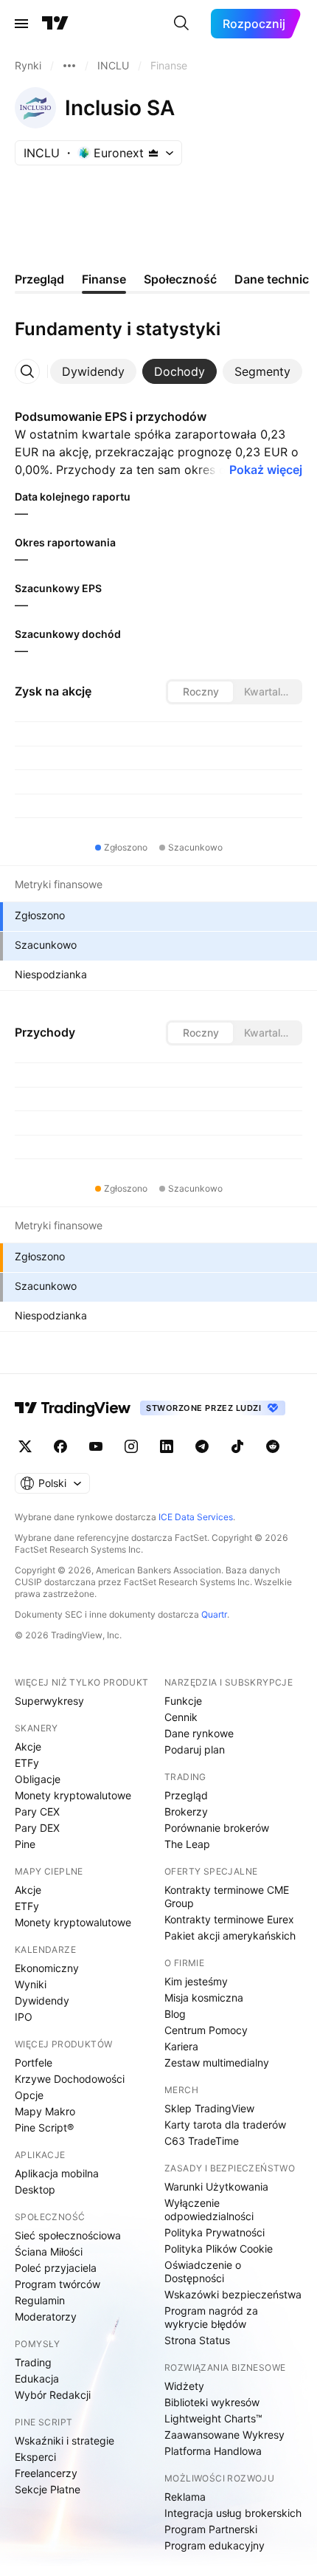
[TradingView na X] (25, 1446)
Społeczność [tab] (180, 279)
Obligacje (38, 1779)
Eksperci (35, 2457)
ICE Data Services (196, 1517)
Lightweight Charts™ (213, 2418)
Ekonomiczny (47, 1968)
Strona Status (197, 2340)
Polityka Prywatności (215, 2232)
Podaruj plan (195, 1749)
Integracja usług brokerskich (233, 2513)
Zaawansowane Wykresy (224, 2435)
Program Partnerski (211, 2529)
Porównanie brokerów (217, 1828)
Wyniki (31, 1984)
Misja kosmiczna (204, 1998)
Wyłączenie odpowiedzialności (209, 2209)
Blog (175, 2014)
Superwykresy (49, 1701)
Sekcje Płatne (48, 2489)
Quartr (214, 1614)
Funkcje (183, 1701)
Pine (25, 1844)
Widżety (184, 2386)
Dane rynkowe (199, 1733)
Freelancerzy (46, 2473)
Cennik (181, 1717)
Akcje (28, 1746)
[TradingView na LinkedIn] (167, 1446)
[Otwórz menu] (21, 24)
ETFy (27, 1763)
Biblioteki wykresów (212, 2402)
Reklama (185, 2497)
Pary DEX (37, 1828)
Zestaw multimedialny (217, 2062)
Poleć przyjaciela (56, 2268)
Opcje (29, 2095)
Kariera (181, 2046)
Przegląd (186, 1795)
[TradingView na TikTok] (237, 1446)
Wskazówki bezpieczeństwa (233, 2294)
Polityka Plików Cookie (219, 2249)
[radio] (201, 692)
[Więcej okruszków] (69, 66)
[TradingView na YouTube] (96, 1446)
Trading (33, 2362)
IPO (24, 2017)
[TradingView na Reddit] (273, 1446)
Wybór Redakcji (53, 2395)
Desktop (35, 2189)
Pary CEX (37, 1811)
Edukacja (37, 2378)
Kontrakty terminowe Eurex (229, 1919)
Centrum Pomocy (206, 2030)
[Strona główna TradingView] (55, 24)
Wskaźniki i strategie (65, 2441)
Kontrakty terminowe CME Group (227, 1896)
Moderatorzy (46, 2316)
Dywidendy (42, 2000)
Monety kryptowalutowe (73, 1795)
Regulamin (40, 2300)
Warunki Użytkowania (216, 2187)
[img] (153, 153)
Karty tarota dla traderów (225, 2125)
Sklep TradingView (209, 2108)
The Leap (187, 1844)
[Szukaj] (181, 24)
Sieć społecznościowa (68, 2235)
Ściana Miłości (49, 2252)
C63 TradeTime (202, 2141)
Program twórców (58, 2284)
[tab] (93, 371)
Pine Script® (44, 2127)
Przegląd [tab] (39, 279)
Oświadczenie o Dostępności (203, 2271)
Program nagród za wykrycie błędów (211, 2317)
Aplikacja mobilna (57, 2173)
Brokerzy (186, 1811)
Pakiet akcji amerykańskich (230, 1936)
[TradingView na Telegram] (202, 1446)
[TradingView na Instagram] (131, 1446)
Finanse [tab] (104, 279)
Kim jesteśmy (196, 1981)
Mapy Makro (45, 2111)
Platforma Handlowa (213, 2451)
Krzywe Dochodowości (70, 2079)
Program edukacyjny (215, 2545)
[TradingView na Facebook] (60, 1446)
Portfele (34, 2062)
